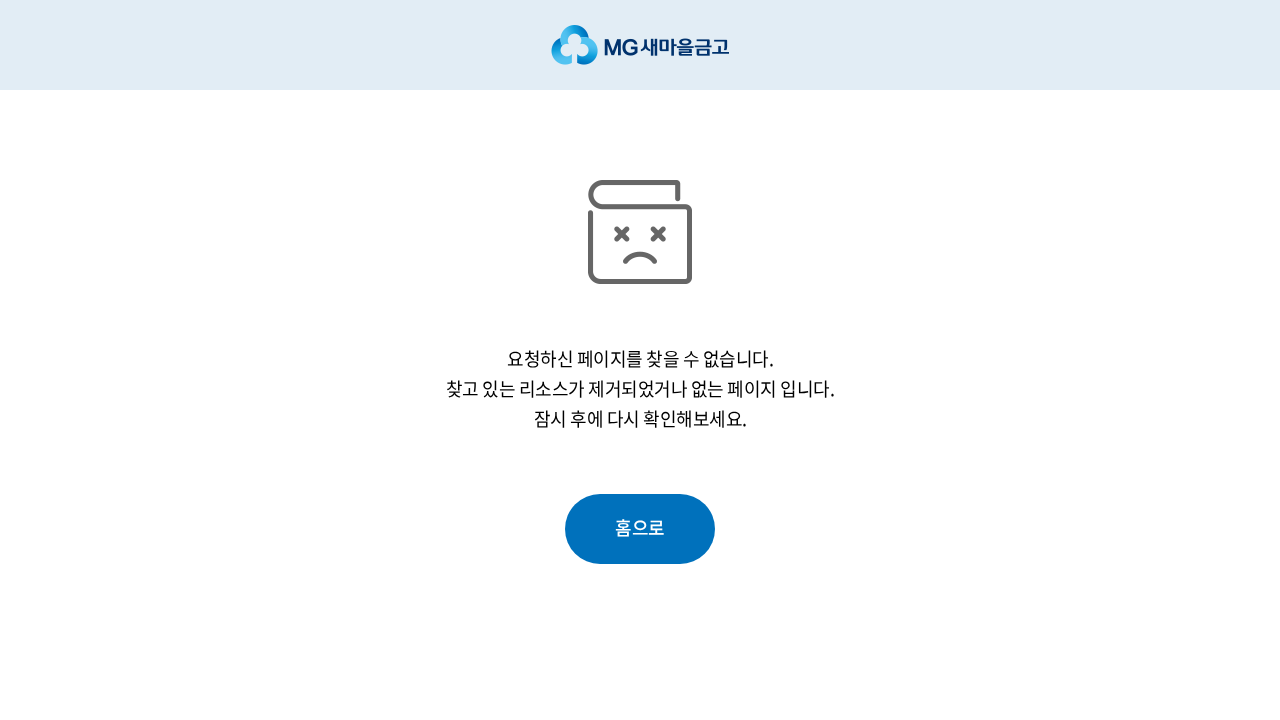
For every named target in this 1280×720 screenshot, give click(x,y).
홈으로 (640, 527)
